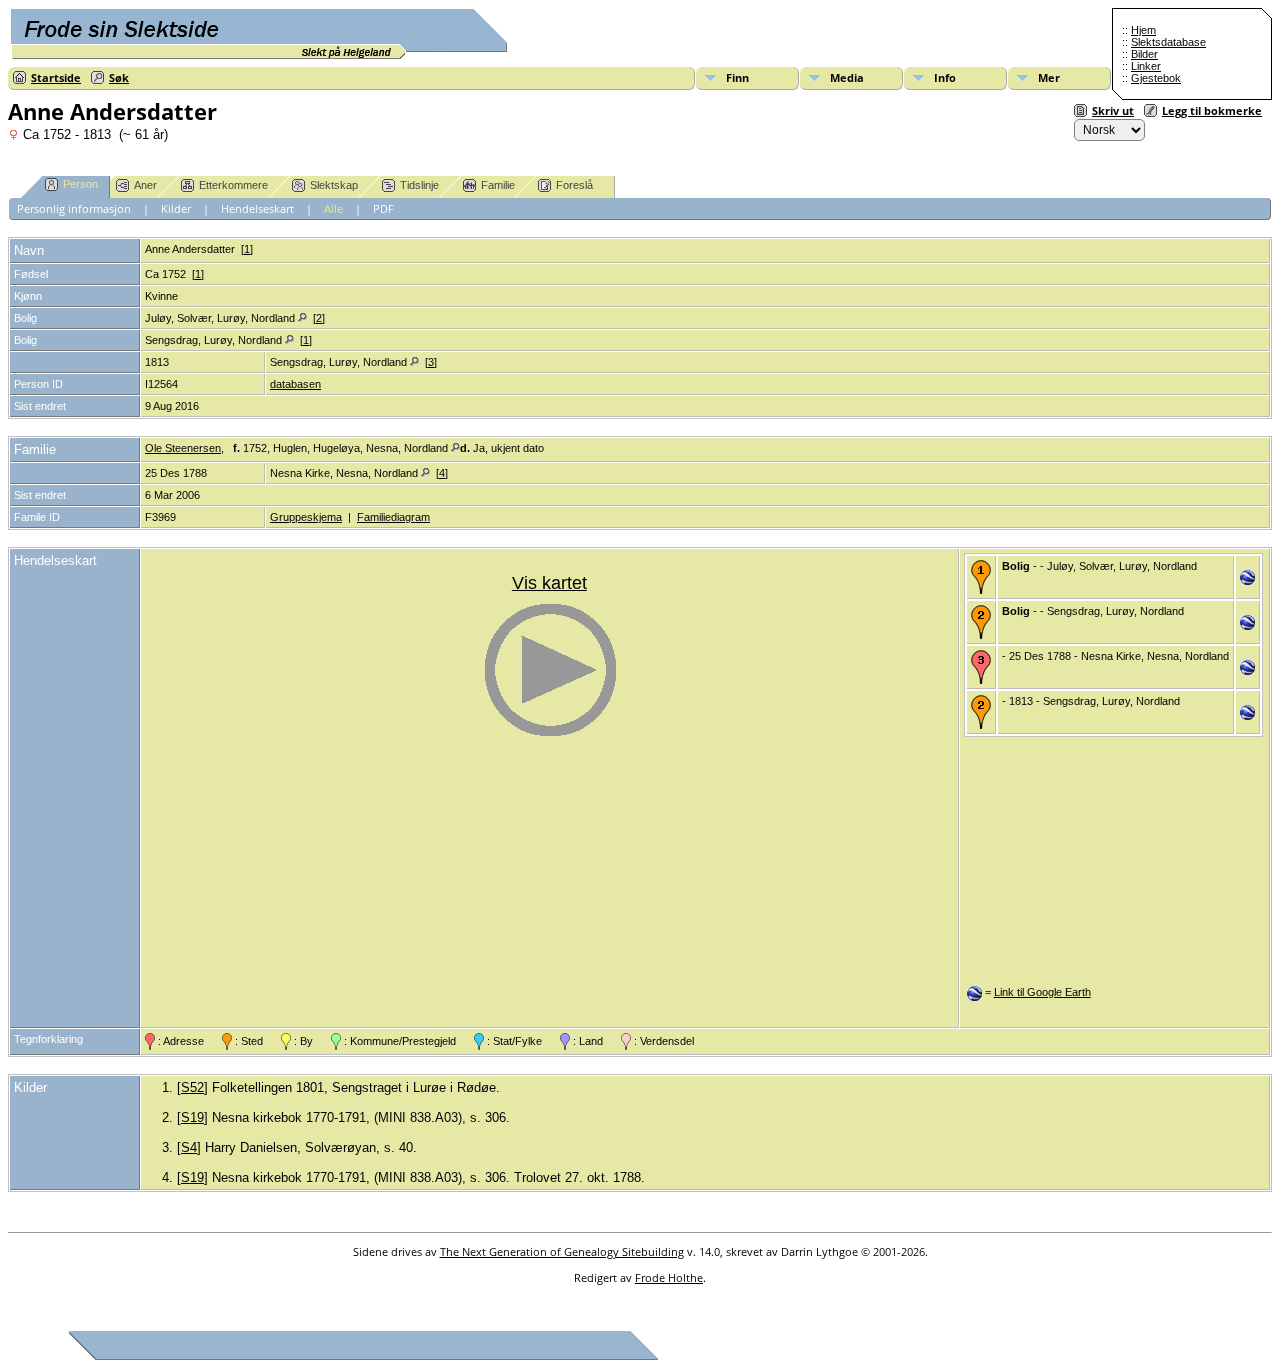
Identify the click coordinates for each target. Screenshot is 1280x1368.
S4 (189, 1147)
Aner (145, 185)
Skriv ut (1113, 110)
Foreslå (574, 185)
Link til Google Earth (1042, 992)
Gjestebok (1156, 78)
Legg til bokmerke (1212, 110)
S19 (192, 1117)
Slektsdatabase (1168, 42)
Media (847, 77)
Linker (1146, 66)
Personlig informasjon (74, 208)
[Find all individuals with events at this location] (302, 318)
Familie (498, 185)
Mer (1049, 77)
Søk (119, 77)
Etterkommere (233, 185)
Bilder (1144, 54)
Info (945, 77)
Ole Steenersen (183, 448)
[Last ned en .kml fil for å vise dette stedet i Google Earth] (1247, 581)
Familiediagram (393, 517)
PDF (383, 208)
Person (80, 184)
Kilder (176, 208)
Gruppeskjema (306, 517)
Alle (333, 208)
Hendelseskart (257, 208)
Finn (737, 77)
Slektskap (334, 185)
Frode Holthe (669, 1277)
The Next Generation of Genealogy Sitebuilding (562, 1251)
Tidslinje (419, 185)
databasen (295, 384)
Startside (56, 77)
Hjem (1143, 30)
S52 (192, 1087)
